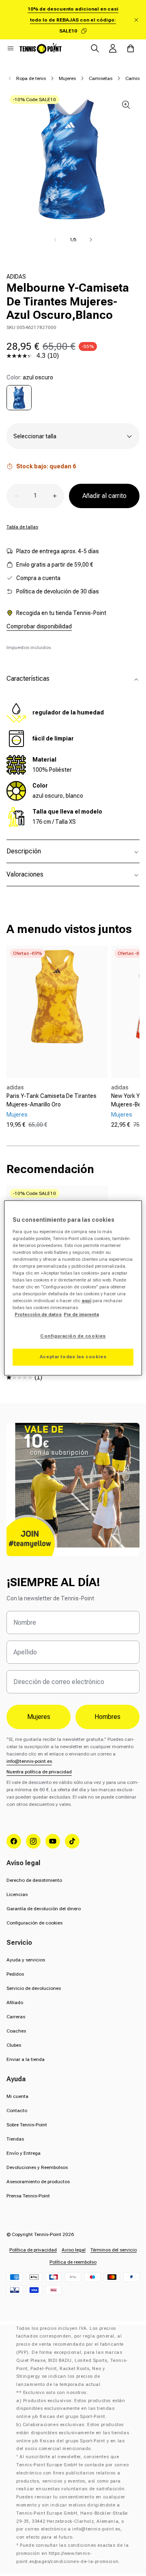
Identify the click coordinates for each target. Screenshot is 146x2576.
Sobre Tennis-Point (27, 2125)
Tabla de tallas (22, 527)
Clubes (14, 2045)
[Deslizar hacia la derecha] (91, 240)
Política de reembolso (73, 2262)
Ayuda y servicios (26, 1960)
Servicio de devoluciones (34, 1988)
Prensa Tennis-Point (28, 2196)
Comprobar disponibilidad (39, 626)
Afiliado (15, 2002)
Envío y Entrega (24, 2153)
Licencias (17, 1894)
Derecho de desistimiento (34, 1880)
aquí (86, 1301)
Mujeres (67, 78)
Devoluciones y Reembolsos (37, 2167)
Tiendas (15, 2139)
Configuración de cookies (34, 1923)
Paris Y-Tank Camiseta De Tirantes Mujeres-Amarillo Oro (52, 1100)
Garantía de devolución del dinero (44, 1909)
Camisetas (101, 78)
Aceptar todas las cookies (73, 1357)
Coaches (16, 2031)
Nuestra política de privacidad (39, 1772)
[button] (11, 48)
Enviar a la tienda (26, 2059)
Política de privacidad (33, 2250)
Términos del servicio (114, 2250)
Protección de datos (38, 1315)
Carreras (16, 2017)
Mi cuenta (17, 2096)
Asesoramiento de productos (38, 2182)
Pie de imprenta (81, 1315)
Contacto (17, 2111)
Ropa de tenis (31, 78)
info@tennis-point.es (29, 1761)
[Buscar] (95, 48)
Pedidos (15, 1974)
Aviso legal (74, 2250)
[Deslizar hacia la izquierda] (55, 240)
